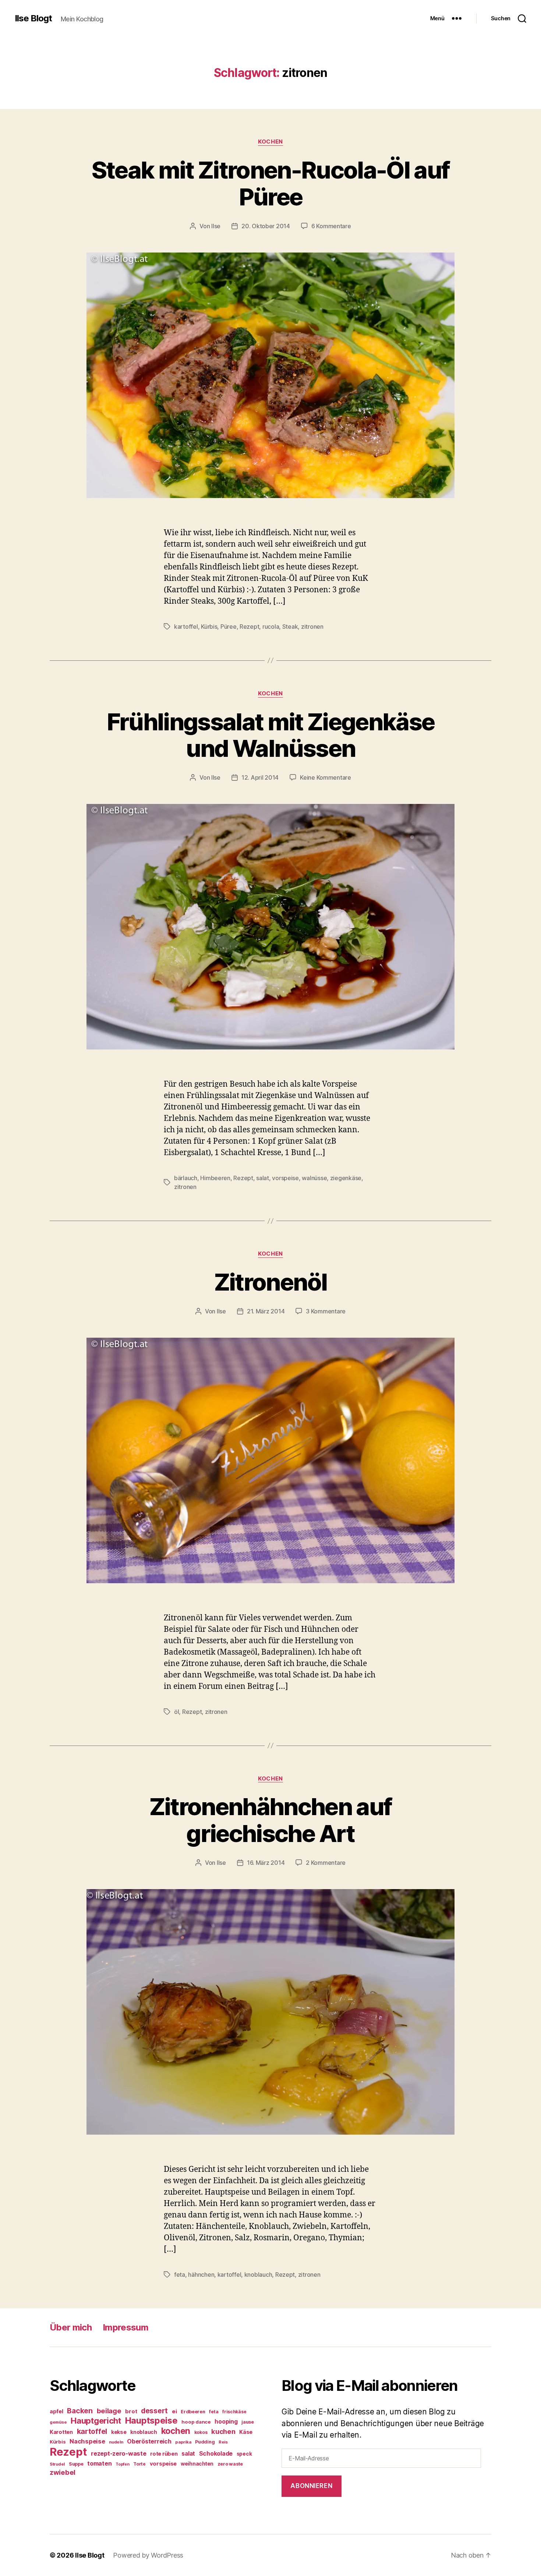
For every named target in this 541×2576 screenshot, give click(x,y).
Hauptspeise (151, 2420)
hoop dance (196, 2422)
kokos (201, 2432)
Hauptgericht (96, 2421)
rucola (271, 627)
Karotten (61, 2432)
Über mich (71, 2327)
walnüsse (314, 1178)
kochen (176, 2431)
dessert (154, 2411)
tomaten (99, 2463)
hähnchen (201, 2275)
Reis (223, 2442)
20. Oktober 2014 (266, 226)
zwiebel (63, 2472)
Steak (290, 627)
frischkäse (234, 2412)
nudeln (116, 2442)
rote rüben (164, 2454)
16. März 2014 (266, 1863)
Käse (246, 2432)
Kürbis (209, 627)
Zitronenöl (270, 1282)
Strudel (57, 2464)
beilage (109, 2411)
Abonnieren (311, 2486)
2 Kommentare (326, 1863)
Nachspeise (87, 2441)
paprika (183, 2442)
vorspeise (285, 1178)
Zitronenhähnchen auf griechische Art (271, 1820)
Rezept (249, 627)
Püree (229, 627)
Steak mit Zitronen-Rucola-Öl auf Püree (271, 183)
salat (263, 1178)
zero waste (230, 2464)
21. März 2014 (266, 1311)
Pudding (205, 2442)
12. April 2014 (260, 777)
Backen (80, 2411)
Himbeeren (215, 1178)
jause (248, 2422)
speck (244, 2454)
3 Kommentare (326, 1311)
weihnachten (197, 2464)
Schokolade (216, 2454)
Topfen (122, 2464)
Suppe (76, 2464)
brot (131, 2411)
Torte (139, 2464)
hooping (226, 2422)
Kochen (270, 142)
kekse (119, 2432)
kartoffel (186, 627)
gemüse (58, 2422)
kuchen (223, 2431)
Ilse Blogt (33, 18)
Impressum (125, 2327)
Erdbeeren (193, 2412)
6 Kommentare (331, 226)
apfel (56, 2411)
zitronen (312, 627)
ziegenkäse (346, 1178)
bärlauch (186, 1178)
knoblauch (258, 2275)
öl (176, 1712)
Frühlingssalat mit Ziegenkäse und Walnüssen (271, 735)
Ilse (216, 226)
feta (180, 2275)
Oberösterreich (149, 2441)
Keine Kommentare (326, 777)
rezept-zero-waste (119, 2453)
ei (174, 2411)
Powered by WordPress (148, 2555)
